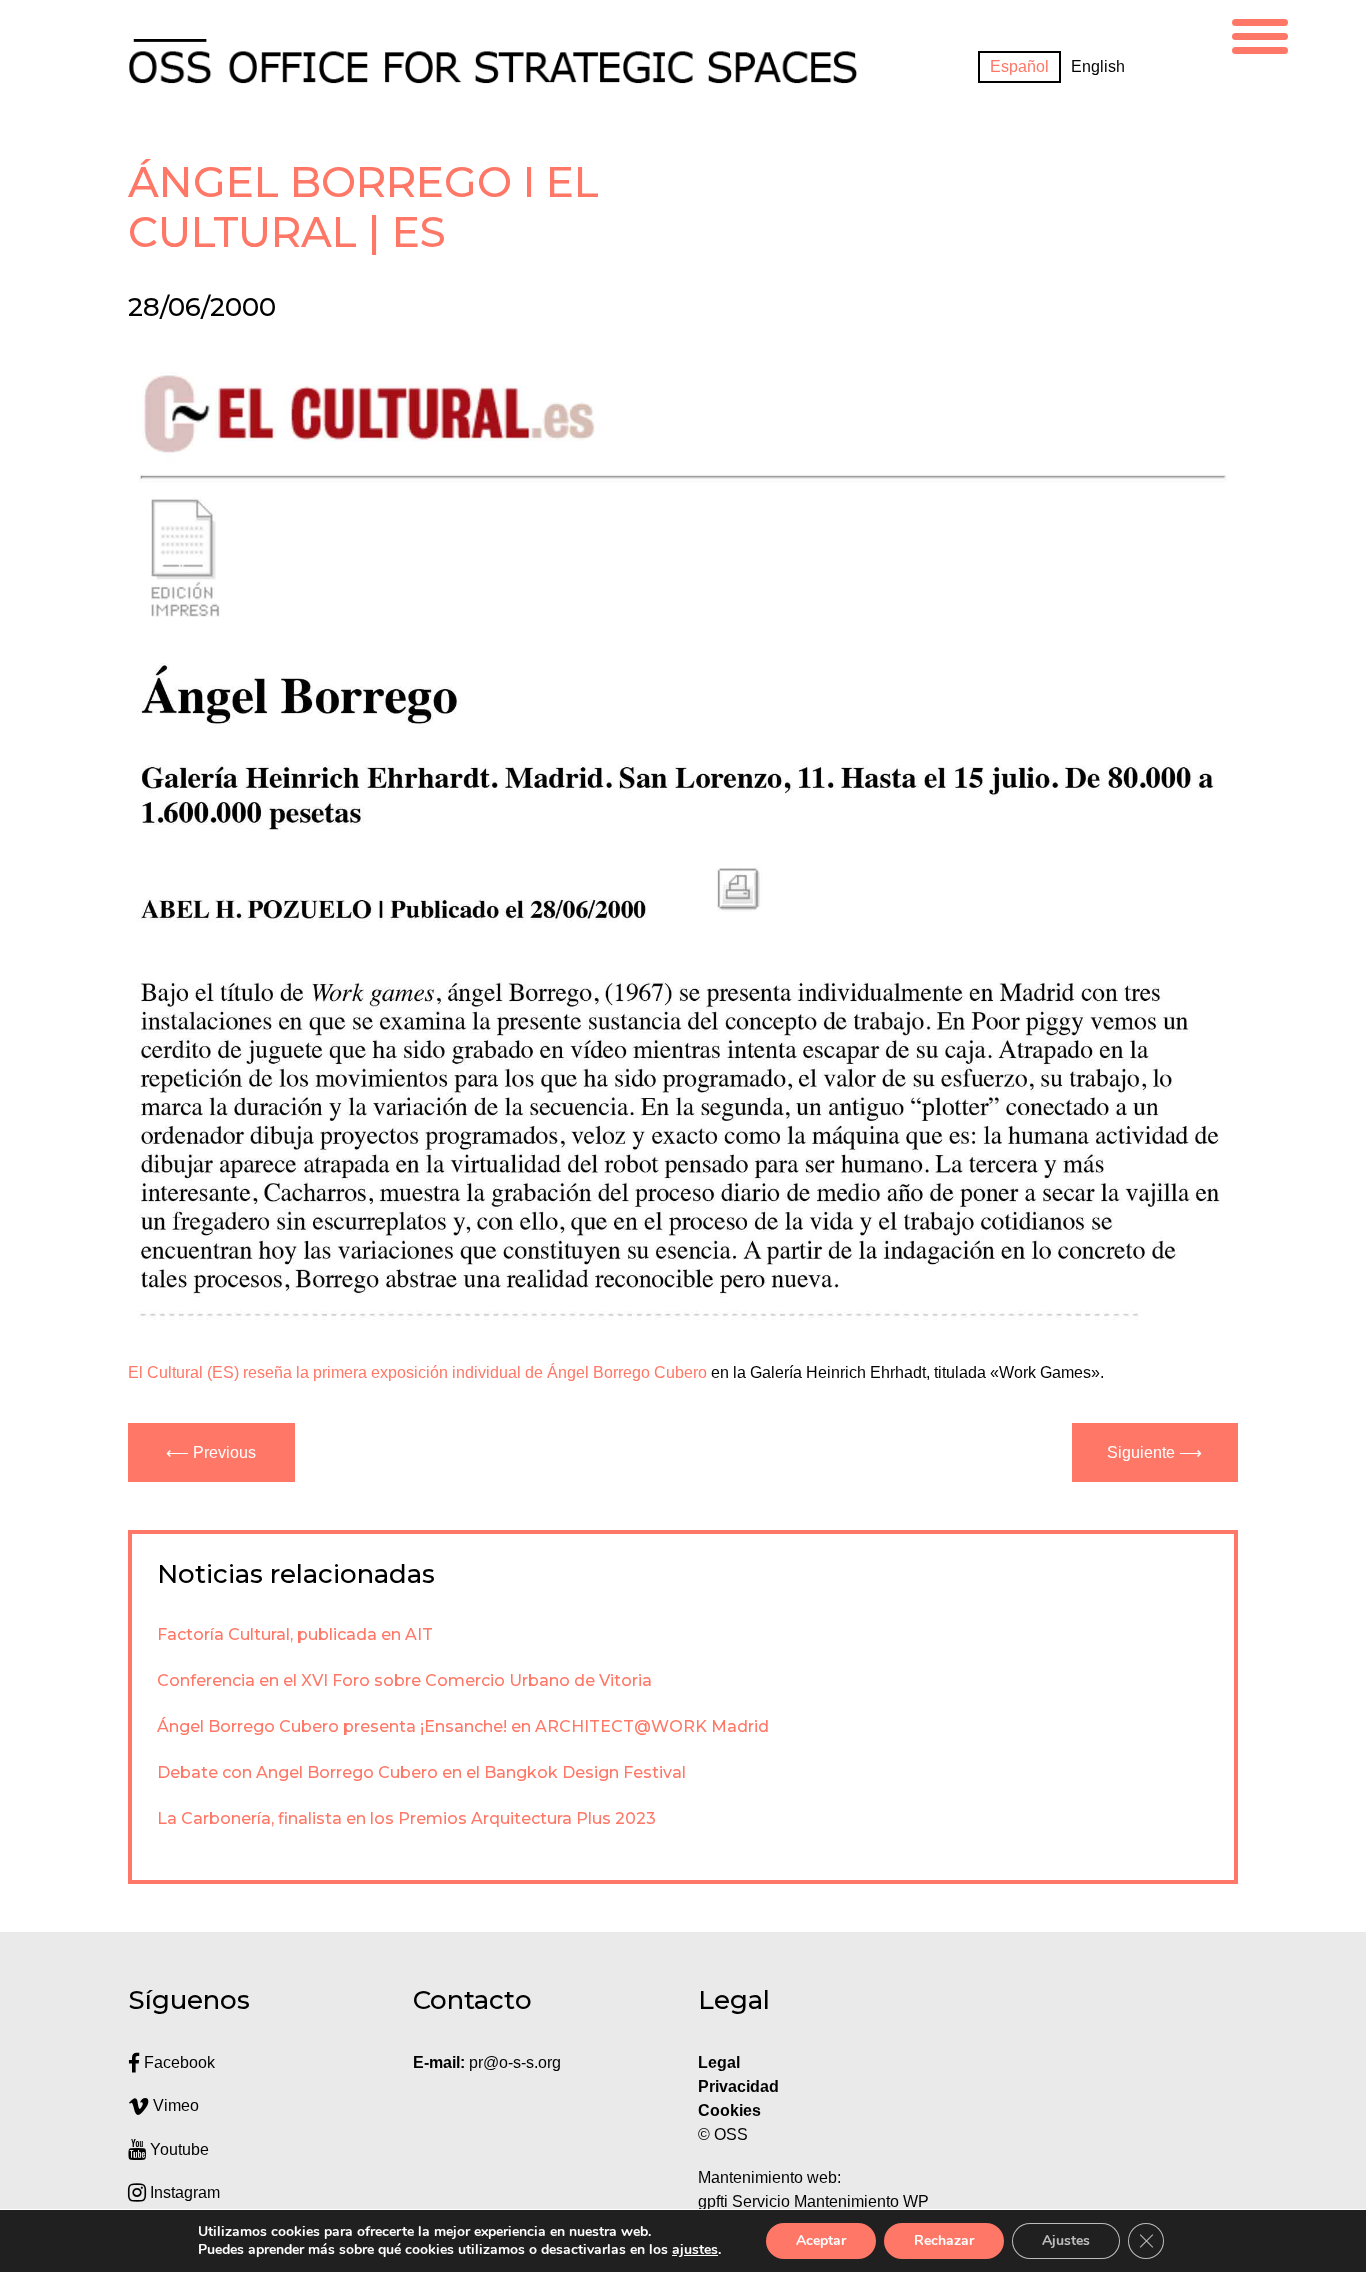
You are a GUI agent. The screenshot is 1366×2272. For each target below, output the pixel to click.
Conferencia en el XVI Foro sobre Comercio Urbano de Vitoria (404, 1680)
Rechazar (944, 2240)
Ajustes (1066, 2240)
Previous (224, 1452)
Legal (721, 2062)
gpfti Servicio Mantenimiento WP (813, 2201)
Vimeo (174, 2105)
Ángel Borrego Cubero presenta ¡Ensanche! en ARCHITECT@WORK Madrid (463, 1726)
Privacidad (738, 2086)
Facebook (177, 2062)
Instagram (183, 2192)
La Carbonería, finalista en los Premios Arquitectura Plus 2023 (406, 1818)
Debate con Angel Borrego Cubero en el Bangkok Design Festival (421, 1772)
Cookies (729, 2110)
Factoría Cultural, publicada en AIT (295, 1634)
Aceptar (821, 2240)
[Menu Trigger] (1260, 33)
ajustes (695, 2250)
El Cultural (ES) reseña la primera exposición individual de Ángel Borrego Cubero (417, 1372)
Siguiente (1141, 1452)
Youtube (177, 2149)
